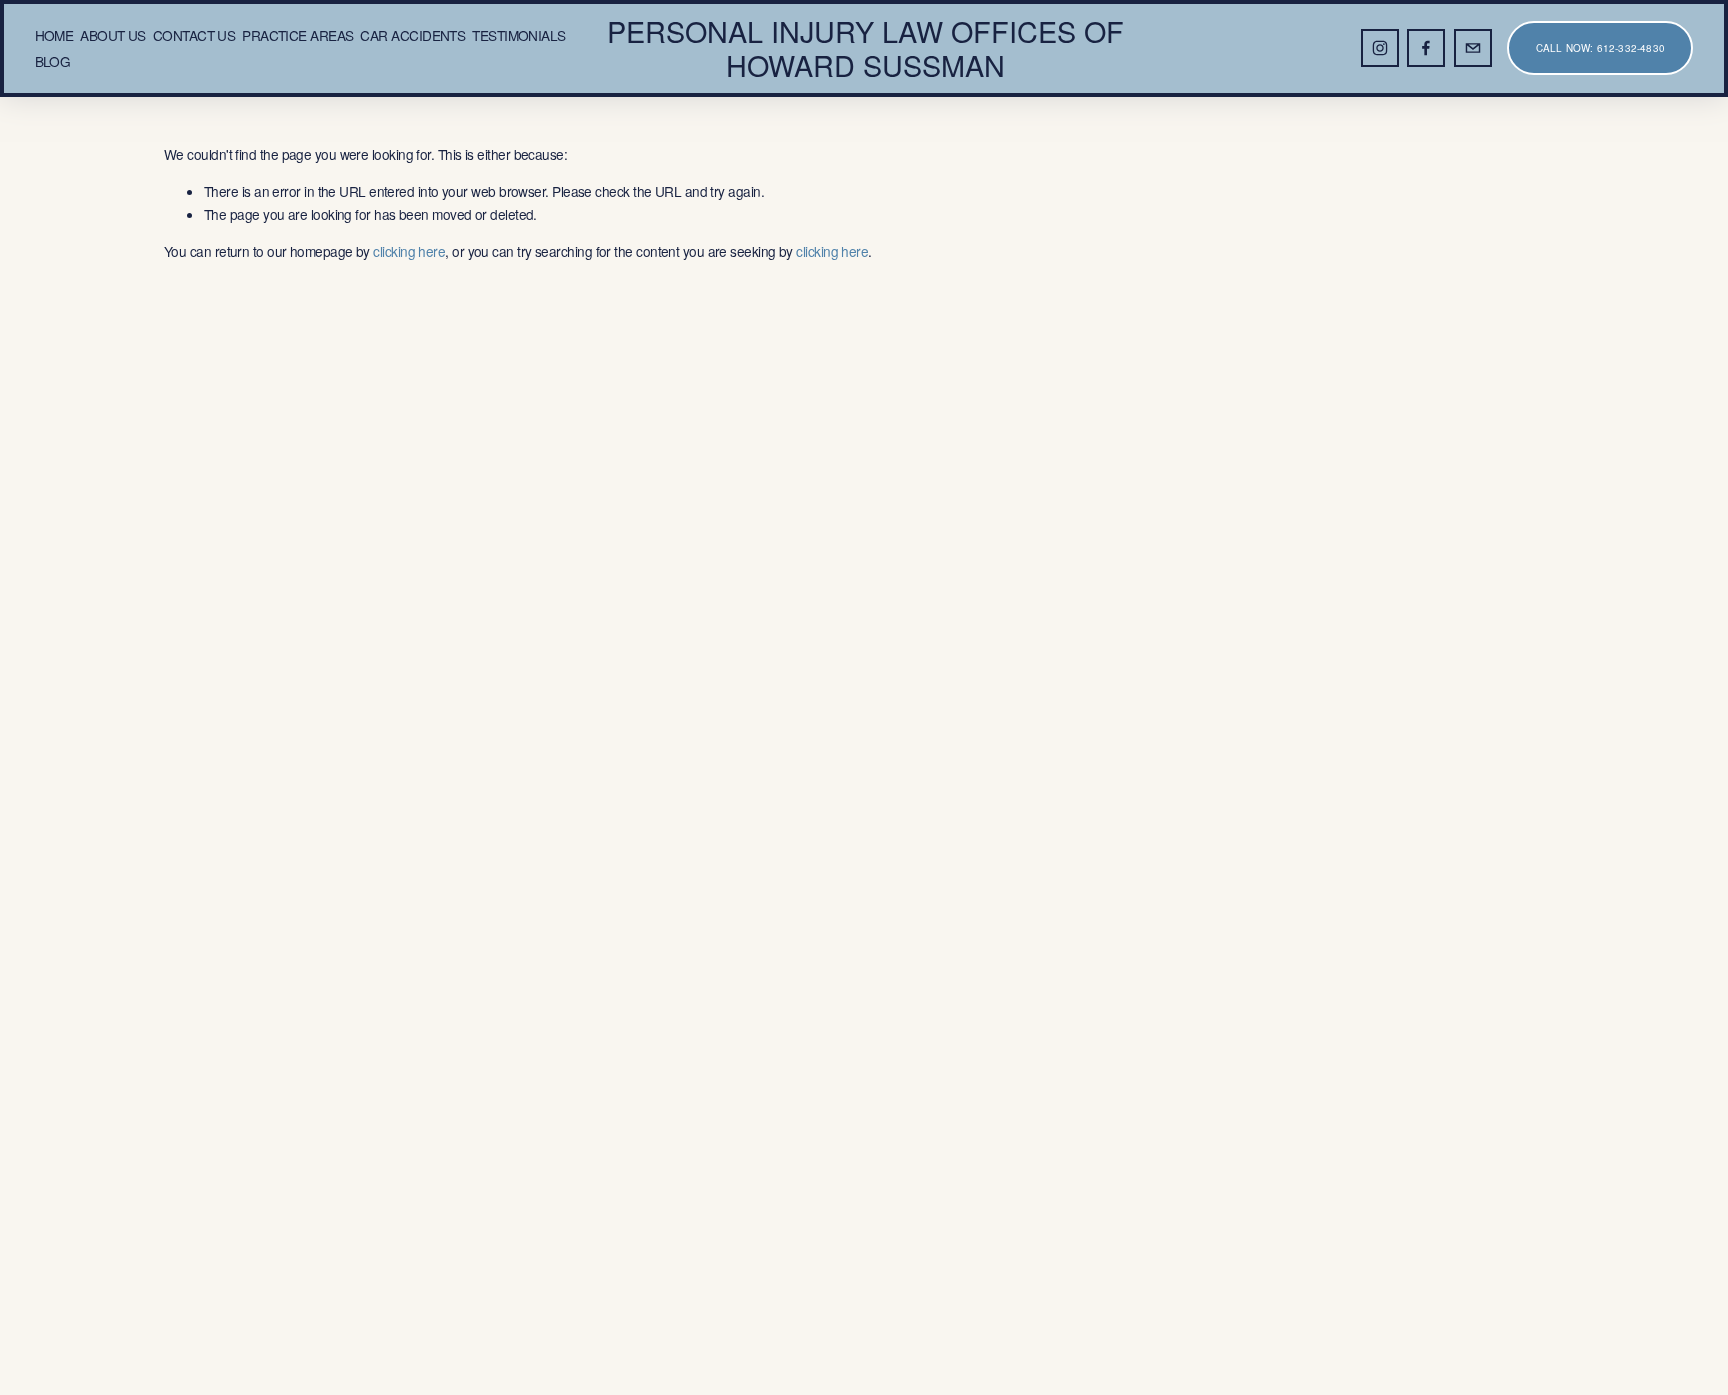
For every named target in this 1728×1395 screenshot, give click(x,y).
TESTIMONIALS (518, 35)
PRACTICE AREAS (297, 35)
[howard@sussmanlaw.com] (1473, 48)
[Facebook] (1426, 48)
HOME (54, 35)
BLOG (53, 61)
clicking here (409, 251)
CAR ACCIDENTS (412, 35)
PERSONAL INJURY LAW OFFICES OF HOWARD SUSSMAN (865, 48)
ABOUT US (113, 35)
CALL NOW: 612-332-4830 (1600, 48)
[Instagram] (1380, 48)
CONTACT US (194, 35)
